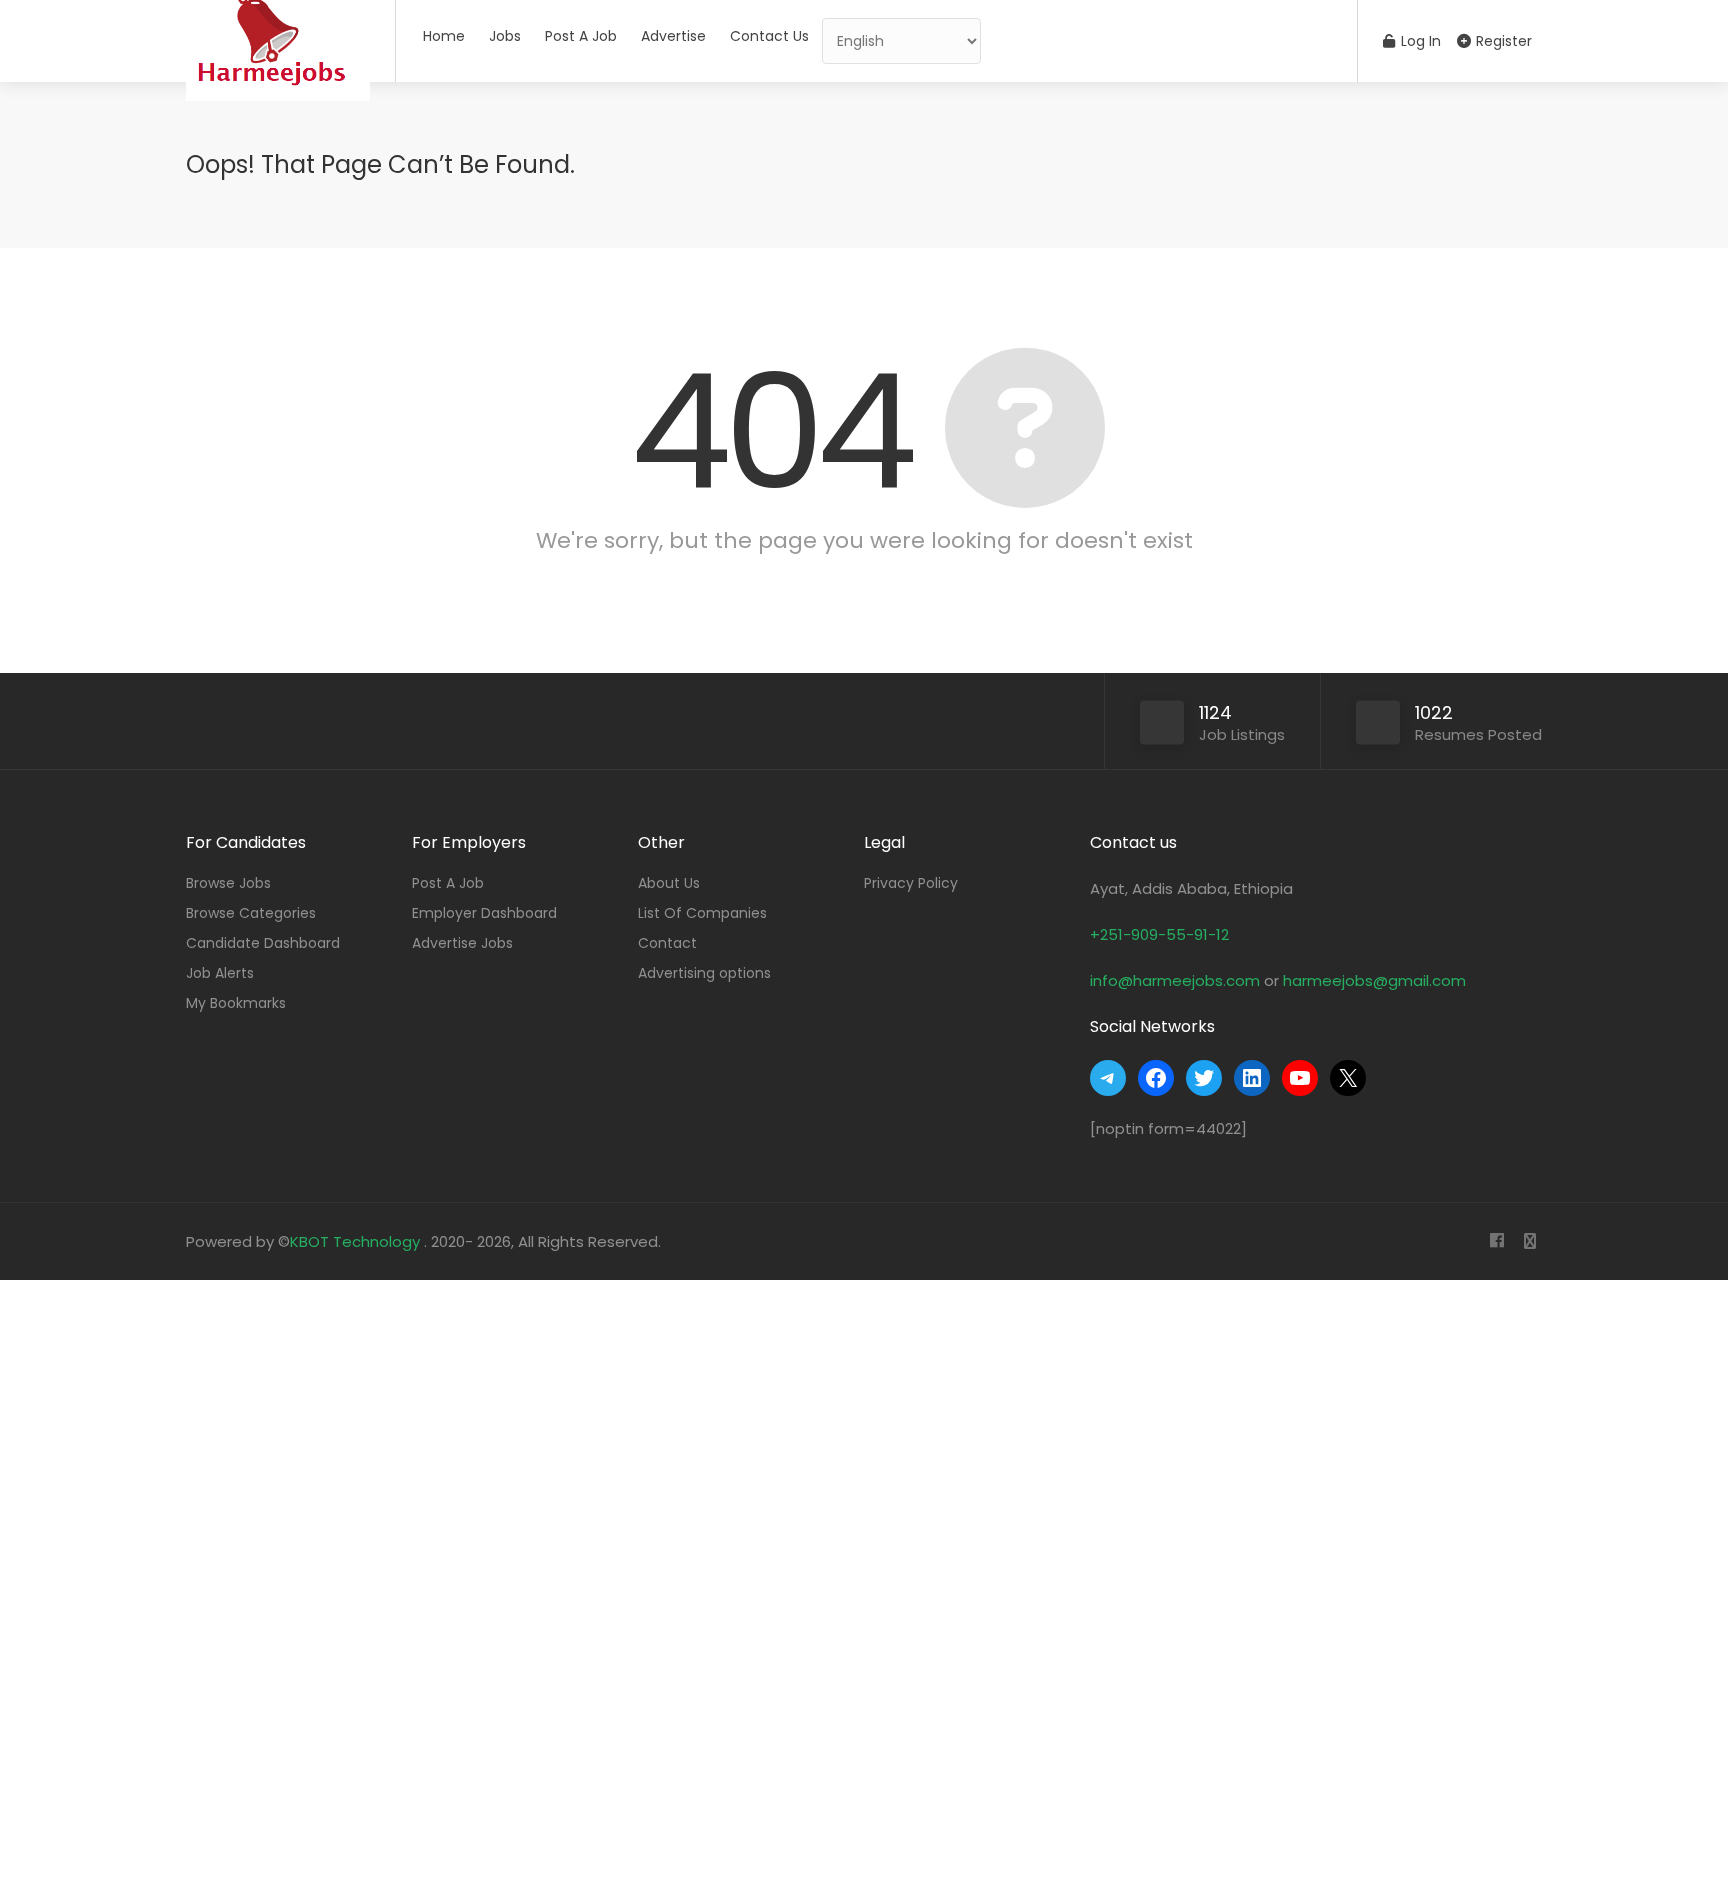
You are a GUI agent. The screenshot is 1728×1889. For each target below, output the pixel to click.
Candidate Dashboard (263, 943)
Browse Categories (251, 913)
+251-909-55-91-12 (1159, 934)
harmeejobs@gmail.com (1374, 980)
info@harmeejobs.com (1175, 980)
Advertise (673, 36)
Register (1502, 41)
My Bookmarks (236, 1003)
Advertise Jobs (462, 943)
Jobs (505, 36)
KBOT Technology (357, 1241)
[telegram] (1529, 1241)
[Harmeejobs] (278, 114)
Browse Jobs (228, 883)
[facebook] (1496, 1241)
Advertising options (704, 973)
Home (444, 36)
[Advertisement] (600, 1580)
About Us (669, 883)
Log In (1419, 41)
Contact (667, 943)
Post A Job (581, 36)
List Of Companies (702, 913)
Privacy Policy (911, 883)
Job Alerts (220, 973)
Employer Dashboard (484, 913)
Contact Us (769, 36)
